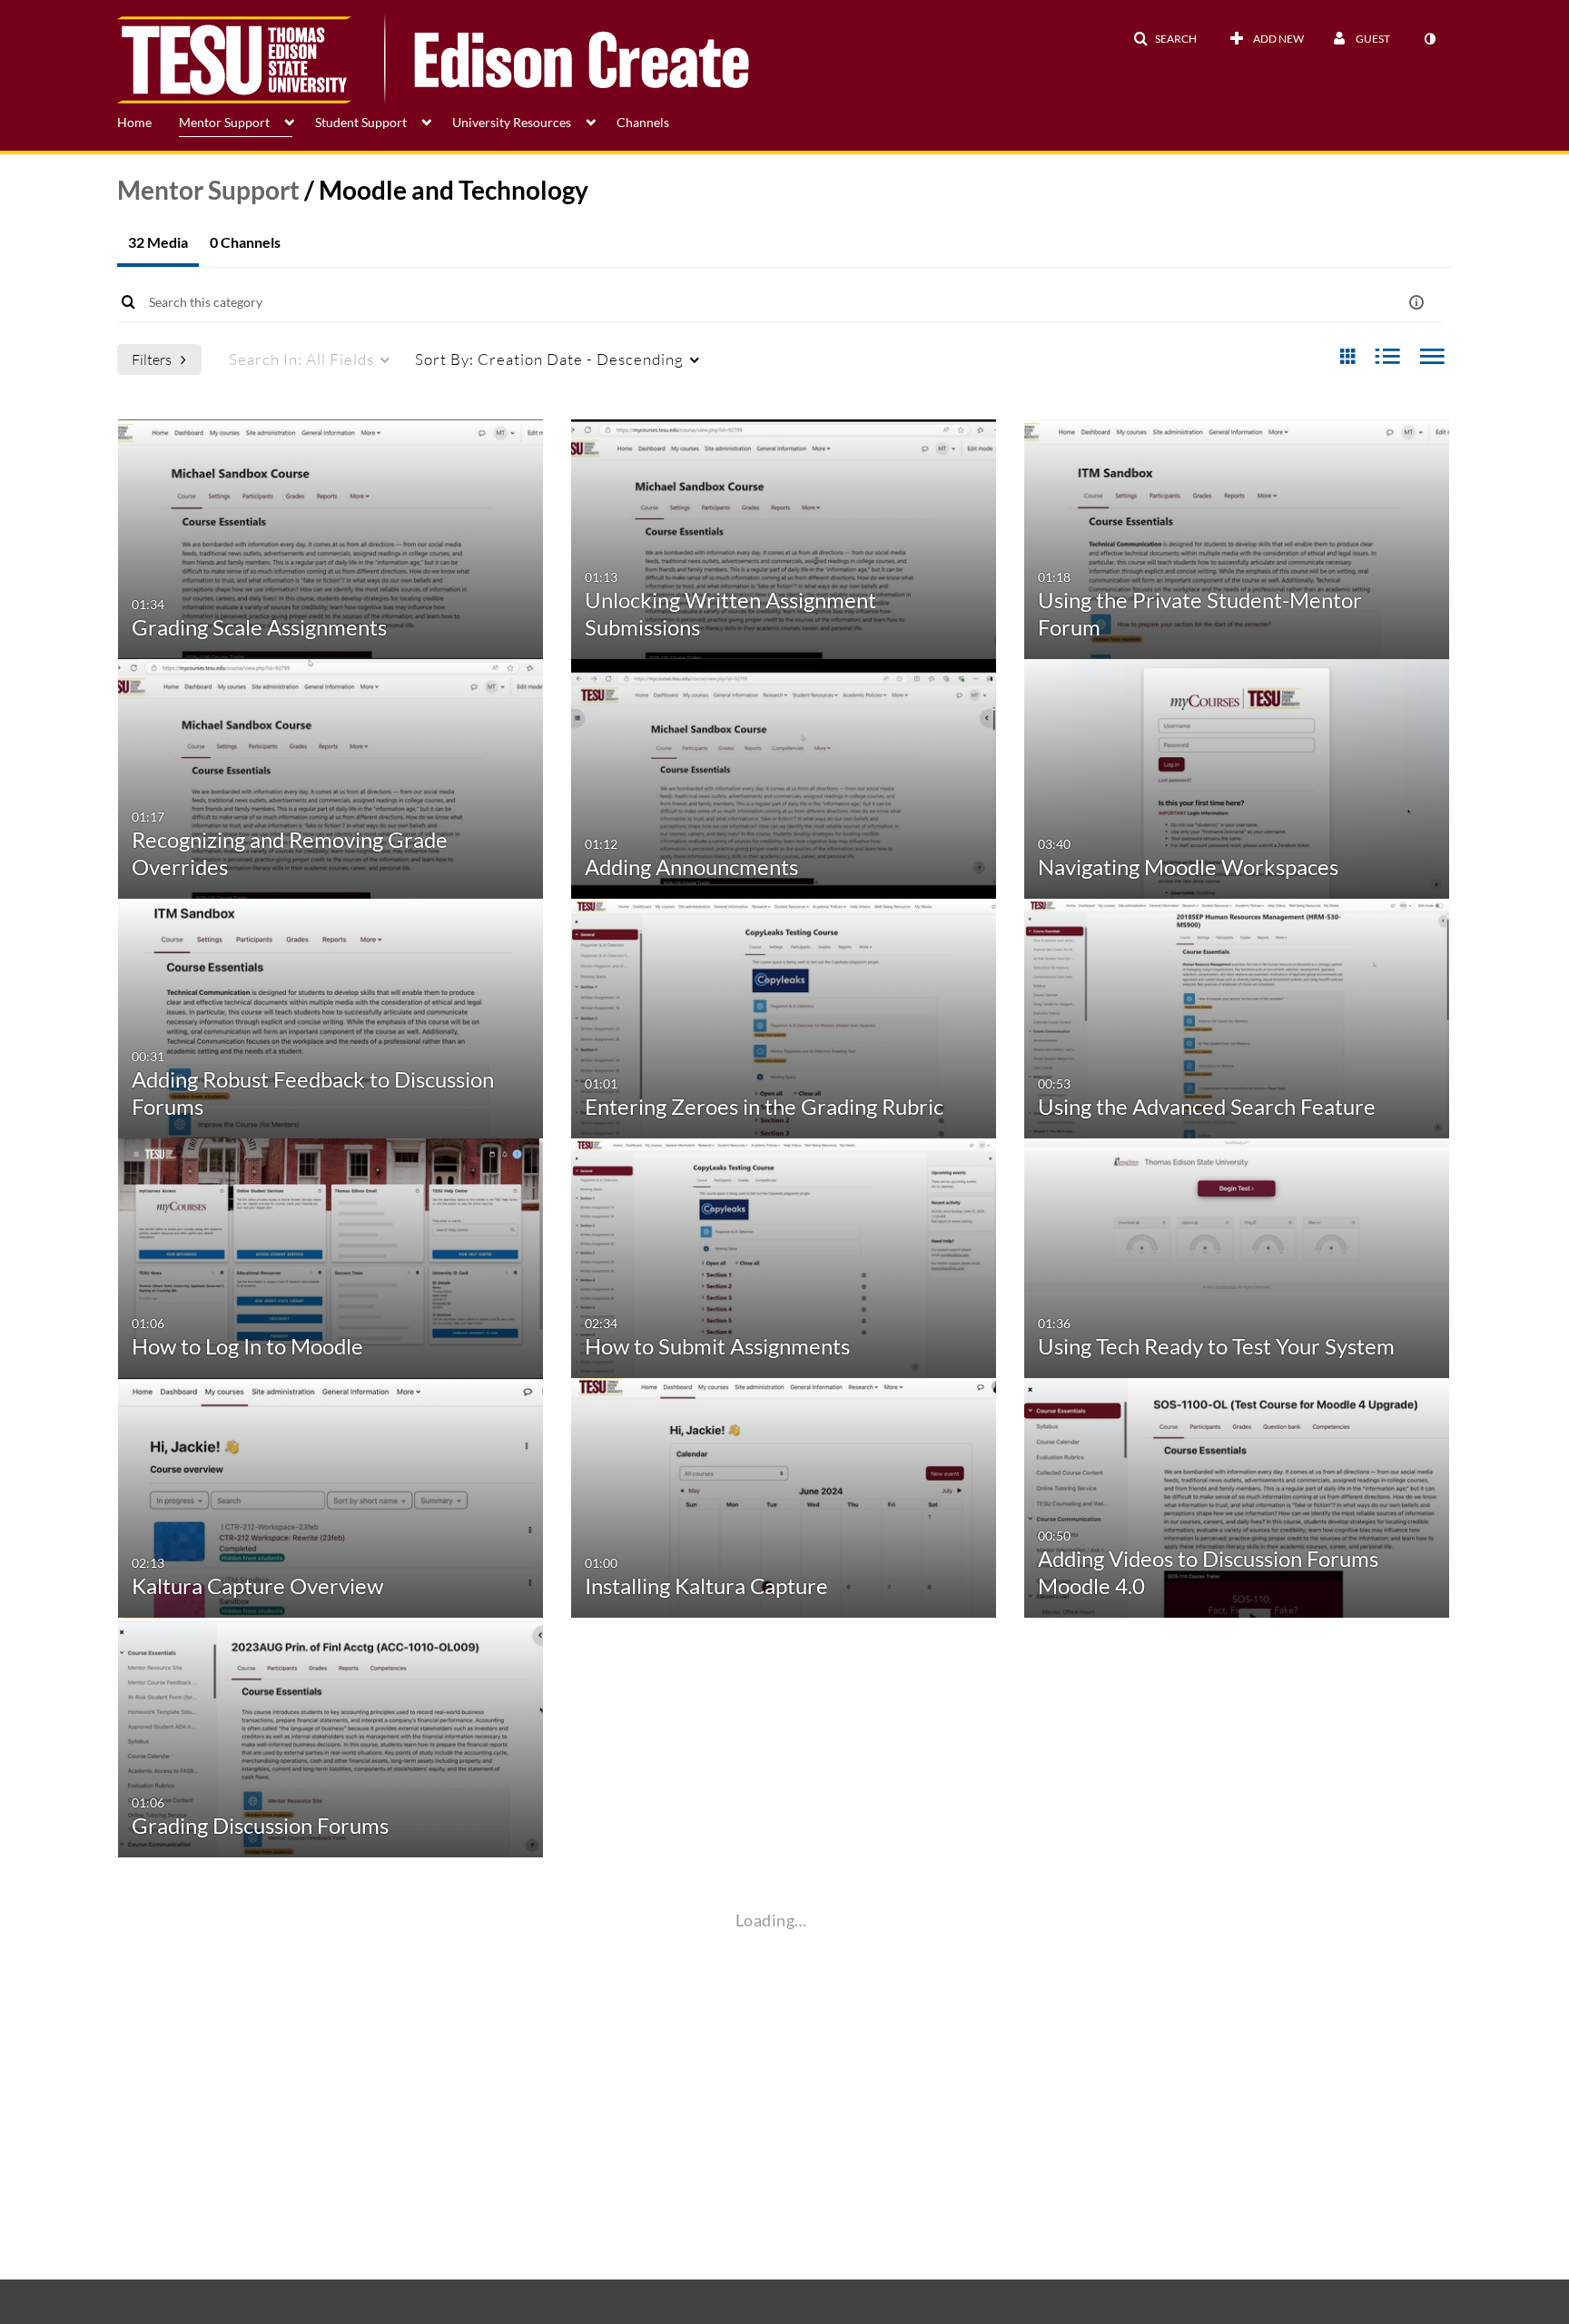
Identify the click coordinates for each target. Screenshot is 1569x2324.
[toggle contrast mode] (1429, 39)
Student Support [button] (361, 122)
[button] (1165, 39)
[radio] (1347, 357)
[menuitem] (148, 121)
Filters (152, 359)
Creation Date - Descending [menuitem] (549, 359)
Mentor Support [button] (224, 122)
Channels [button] (643, 122)
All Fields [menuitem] (301, 359)
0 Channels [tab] (245, 242)
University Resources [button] (512, 122)
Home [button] (134, 122)
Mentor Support (208, 190)
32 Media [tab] (158, 242)
